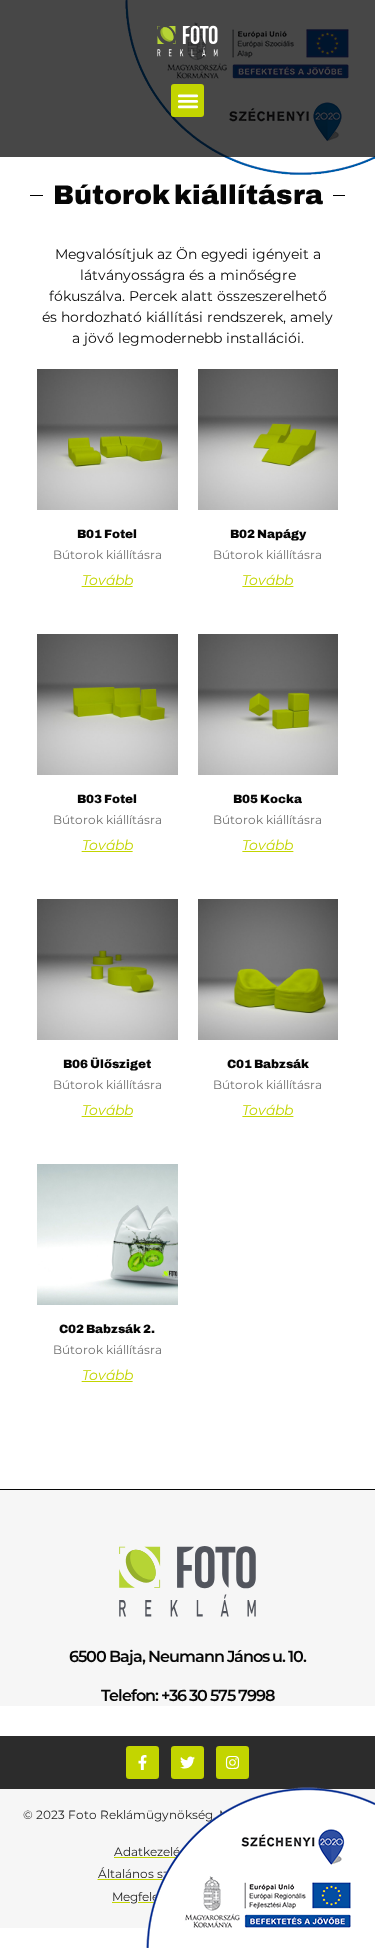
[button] (187, 100)
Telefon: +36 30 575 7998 (187, 1695)
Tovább (107, 580)
